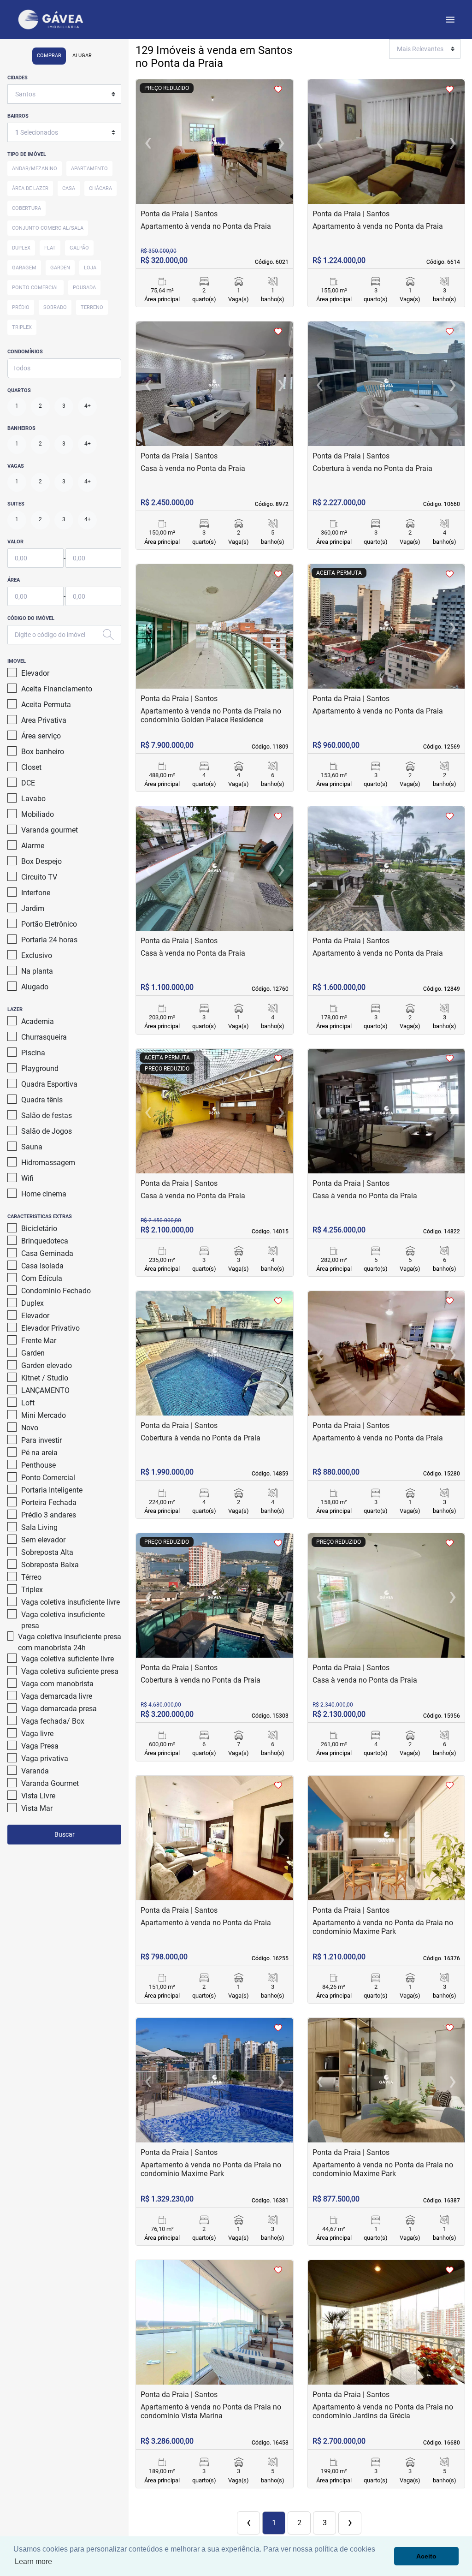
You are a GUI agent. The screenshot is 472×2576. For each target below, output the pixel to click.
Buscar (65, 1834)
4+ (88, 406)
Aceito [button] (426, 2556)
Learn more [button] (33, 2561)
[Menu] (450, 20)
